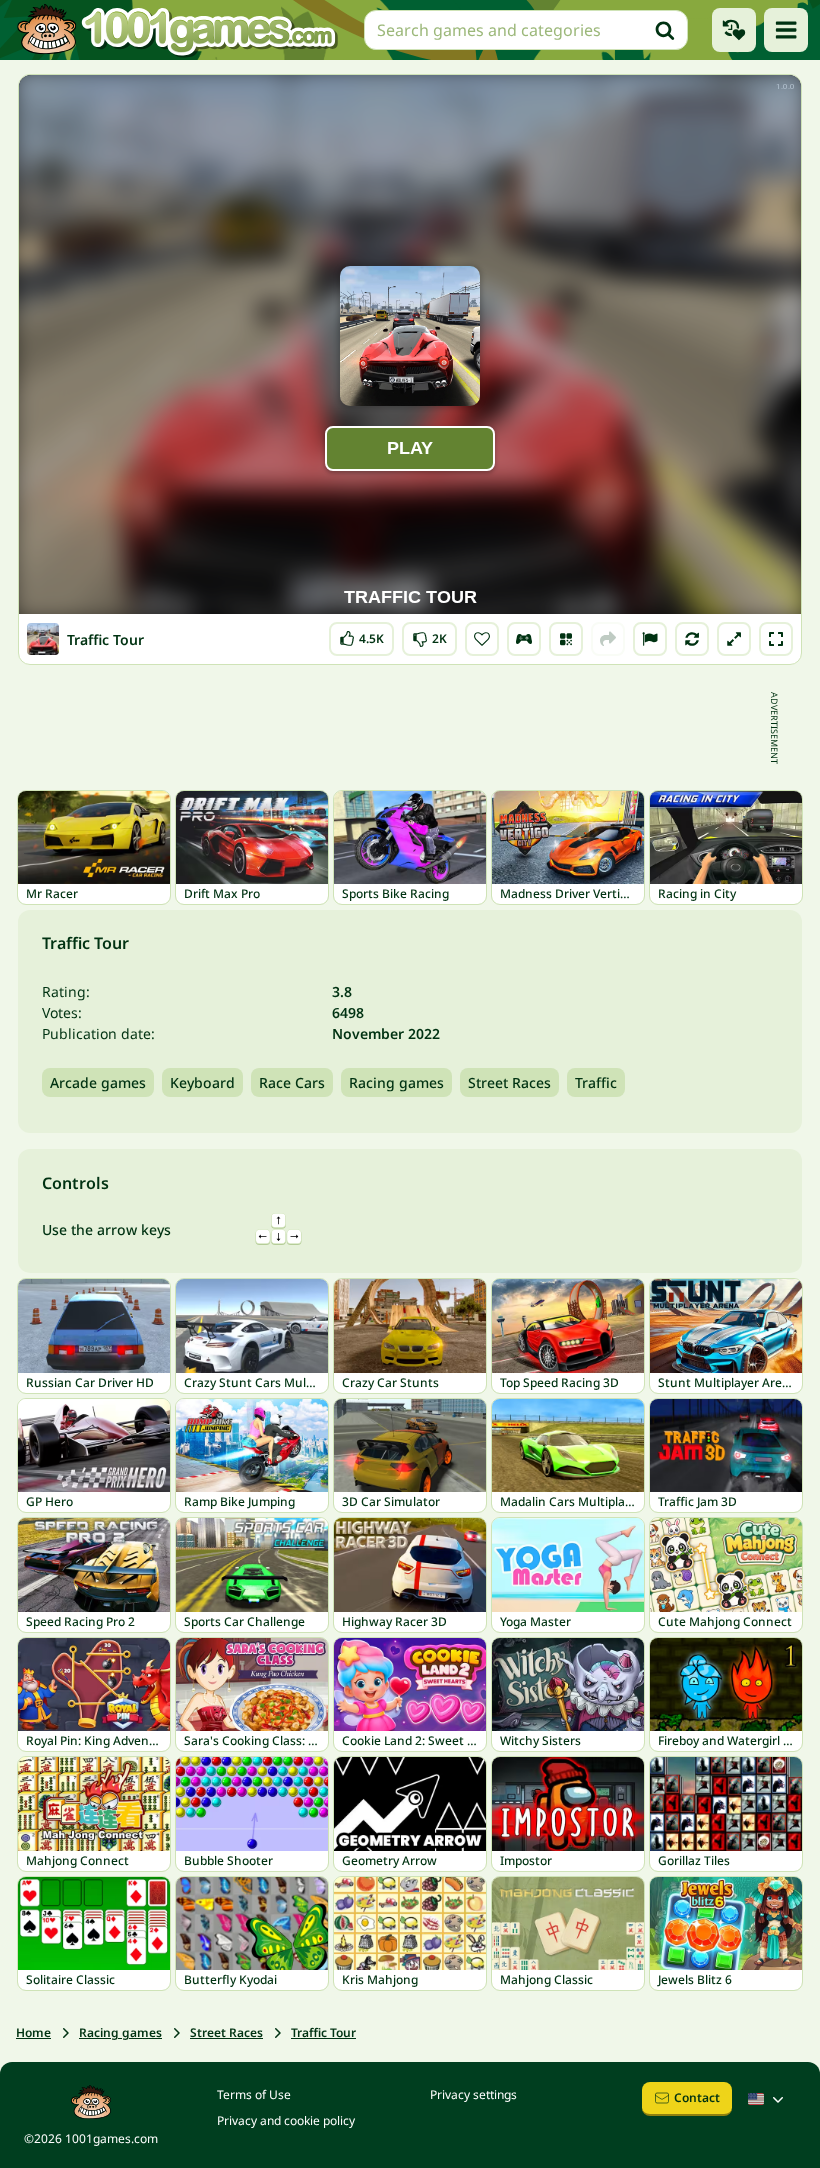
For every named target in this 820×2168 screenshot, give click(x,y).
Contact (697, 2097)
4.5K (367, 634)
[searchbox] (526, 30)
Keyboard (202, 1082)
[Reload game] (692, 639)
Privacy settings (473, 2094)
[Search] (665, 30)
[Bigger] (734, 639)
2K (430, 634)
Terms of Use (254, 2094)
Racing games (396, 1082)
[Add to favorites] (482, 639)
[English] (768, 2099)
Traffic (596, 1082)
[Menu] (786, 30)
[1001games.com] (176, 30)
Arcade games (98, 1082)
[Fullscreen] (776, 639)
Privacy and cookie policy (286, 2120)
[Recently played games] (734, 30)
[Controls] (524, 639)
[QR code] (566, 639)
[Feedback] (650, 639)
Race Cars (292, 1082)
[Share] (608, 639)
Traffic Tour (323, 2032)
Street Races (509, 1082)
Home (33, 2032)
